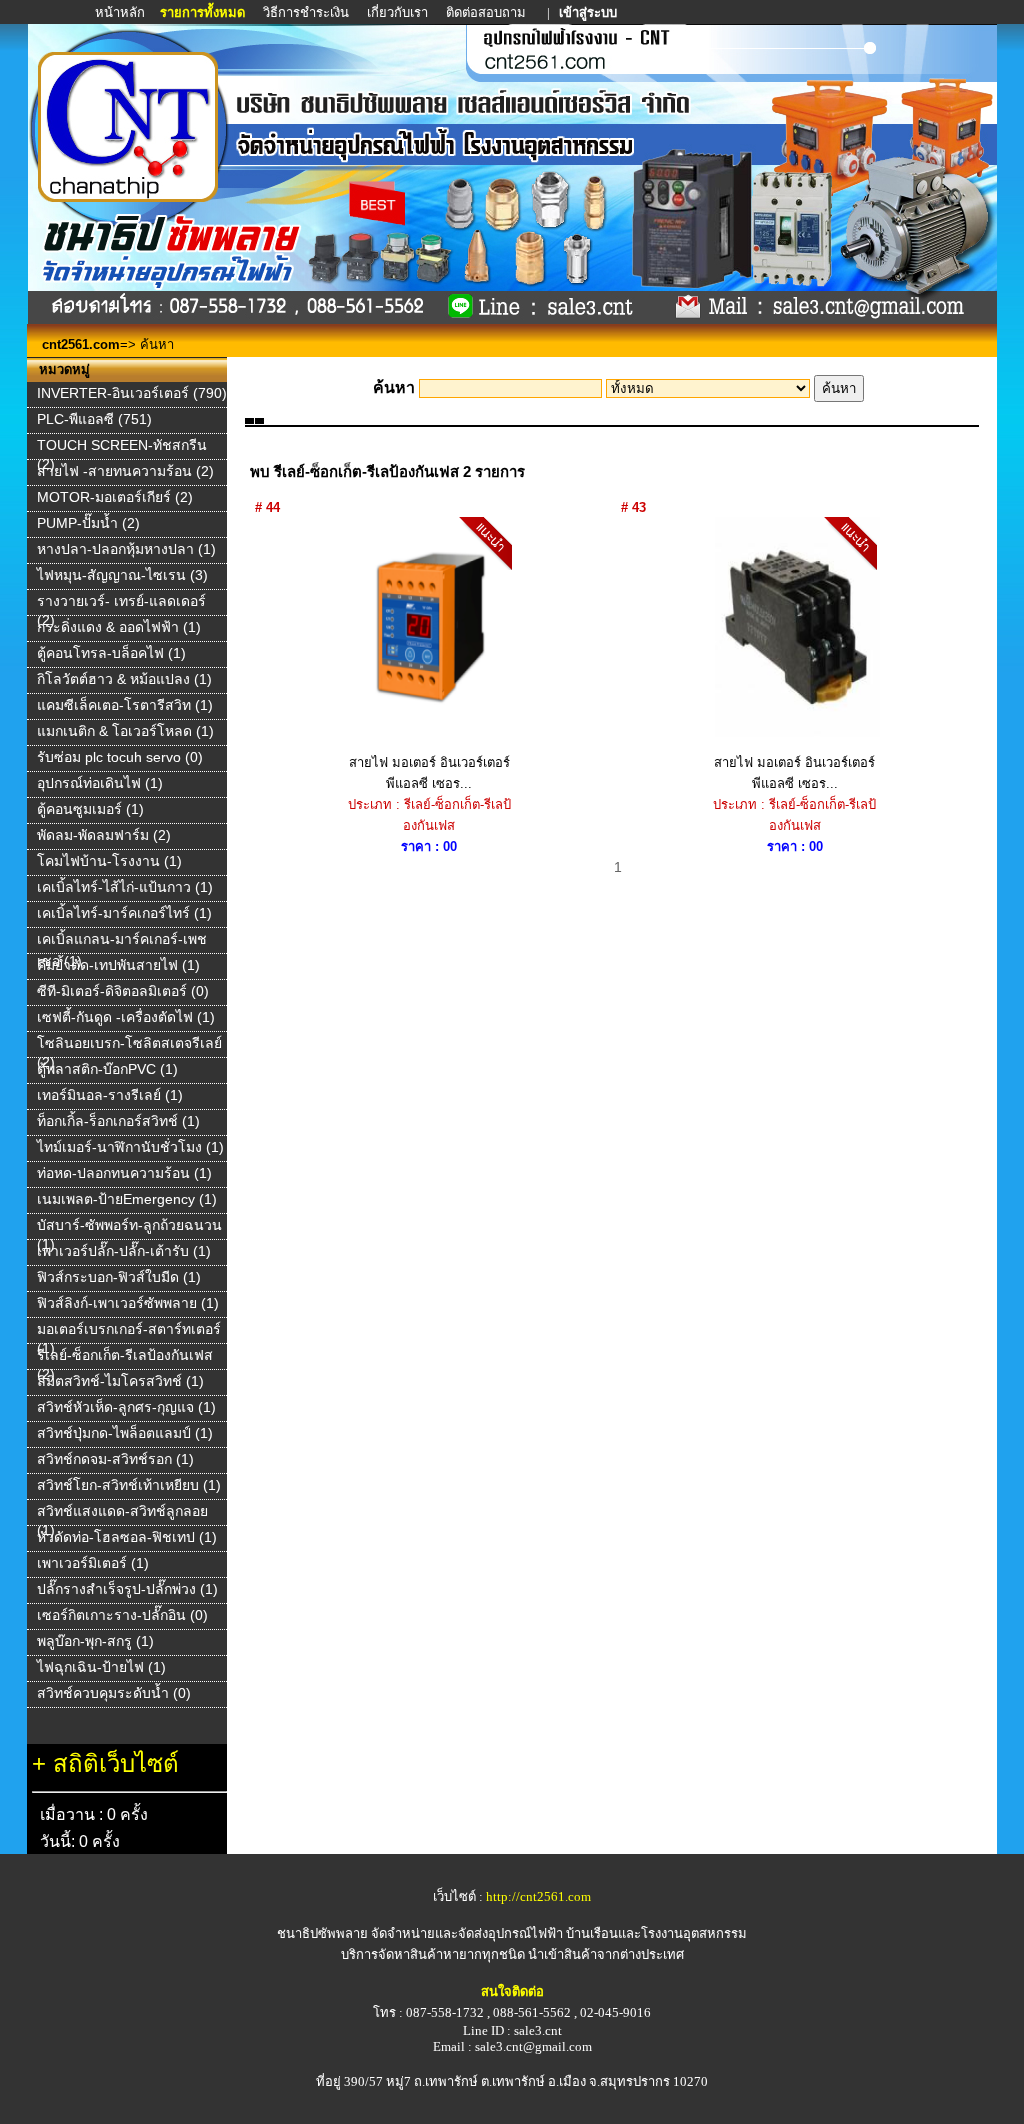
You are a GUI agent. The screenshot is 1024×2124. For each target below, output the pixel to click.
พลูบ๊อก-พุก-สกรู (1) (95, 1641)
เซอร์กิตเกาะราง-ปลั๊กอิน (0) (122, 1615)
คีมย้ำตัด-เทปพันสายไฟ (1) (118, 965)
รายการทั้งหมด (202, 12)
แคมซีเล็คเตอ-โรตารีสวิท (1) (125, 705)
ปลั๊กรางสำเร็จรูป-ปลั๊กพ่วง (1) (127, 1589)
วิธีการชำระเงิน (307, 12)
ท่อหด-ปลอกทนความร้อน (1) (124, 1173)
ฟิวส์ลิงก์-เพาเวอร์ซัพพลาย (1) (128, 1303)
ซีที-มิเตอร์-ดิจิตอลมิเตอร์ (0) (123, 991)
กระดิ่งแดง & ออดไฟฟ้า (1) (119, 627)
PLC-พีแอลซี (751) (94, 419)
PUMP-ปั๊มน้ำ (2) (88, 523)
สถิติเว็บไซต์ (116, 1763)
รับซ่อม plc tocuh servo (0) (120, 757)
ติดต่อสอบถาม (487, 12)
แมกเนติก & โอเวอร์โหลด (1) (125, 731)
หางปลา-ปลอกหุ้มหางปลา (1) (126, 549)
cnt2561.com (81, 344)
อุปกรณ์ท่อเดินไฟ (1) (100, 783)
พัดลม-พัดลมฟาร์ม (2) (104, 835)
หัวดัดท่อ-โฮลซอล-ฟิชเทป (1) (127, 1537)
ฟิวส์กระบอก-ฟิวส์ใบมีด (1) (119, 1277)
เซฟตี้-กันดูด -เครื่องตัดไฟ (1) (126, 1017)
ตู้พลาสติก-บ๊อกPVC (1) (107, 1069)
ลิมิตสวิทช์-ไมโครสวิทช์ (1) (120, 1381)
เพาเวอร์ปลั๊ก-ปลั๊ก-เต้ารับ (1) (124, 1251)
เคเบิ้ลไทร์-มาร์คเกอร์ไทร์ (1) (124, 913)
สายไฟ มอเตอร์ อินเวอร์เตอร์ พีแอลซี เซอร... (429, 773)
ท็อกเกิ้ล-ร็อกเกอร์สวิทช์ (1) (118, 1121)
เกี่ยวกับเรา (397, 12)
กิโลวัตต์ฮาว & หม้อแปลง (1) (124, 679)
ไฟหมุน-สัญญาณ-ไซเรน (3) (122, 575)
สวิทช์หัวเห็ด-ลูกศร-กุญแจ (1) (126, 1407)
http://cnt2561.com (538, 1896)
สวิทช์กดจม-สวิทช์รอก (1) (115, 1459)
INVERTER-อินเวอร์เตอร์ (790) (132, 393)
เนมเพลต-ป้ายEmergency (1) (127, 1199)
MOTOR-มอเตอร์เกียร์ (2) (115, 497)
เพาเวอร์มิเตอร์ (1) (93, 1563)
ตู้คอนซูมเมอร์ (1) (90, 809)
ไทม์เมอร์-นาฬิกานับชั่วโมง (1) (130, 1147)
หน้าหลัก (121, 12)
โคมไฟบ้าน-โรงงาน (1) (109, 861)
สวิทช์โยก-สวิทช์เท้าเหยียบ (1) (129, 1485)
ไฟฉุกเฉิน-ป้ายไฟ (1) (101, 1667)
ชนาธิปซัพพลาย (322, 1933)
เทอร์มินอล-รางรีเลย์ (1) (110, 1095)
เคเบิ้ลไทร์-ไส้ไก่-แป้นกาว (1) (125, 887)
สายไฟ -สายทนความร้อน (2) (125, 471)
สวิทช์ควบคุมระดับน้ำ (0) (114, 1693)
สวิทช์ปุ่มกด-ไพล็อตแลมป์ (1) (125, 1433)
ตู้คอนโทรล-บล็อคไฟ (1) (111, 653)
